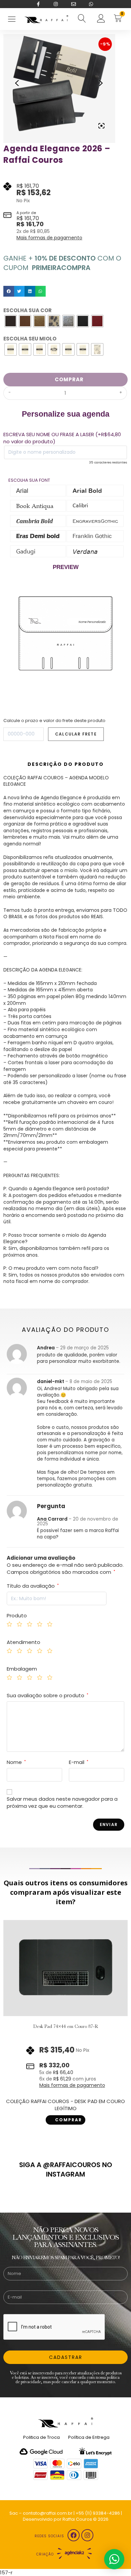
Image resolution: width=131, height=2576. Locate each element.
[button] (9, 291)
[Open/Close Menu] (12, 19)
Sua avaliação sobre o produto (48, 1695)
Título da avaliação (33, 1586)
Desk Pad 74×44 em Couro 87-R (66, 2026)
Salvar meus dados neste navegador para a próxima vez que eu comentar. (62, 1802)
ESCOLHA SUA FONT (29, 479)
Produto (17, 1615)
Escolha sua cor (28, 310)
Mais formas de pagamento (49, 238)
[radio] (11, 321)
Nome (16, 1762)
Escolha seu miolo (30, 339)
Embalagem (22, 1669)
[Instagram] (87, 2535)
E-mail (79, 1762)
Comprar (69, 379)
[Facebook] (74, 2535)
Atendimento (24, 1642)
